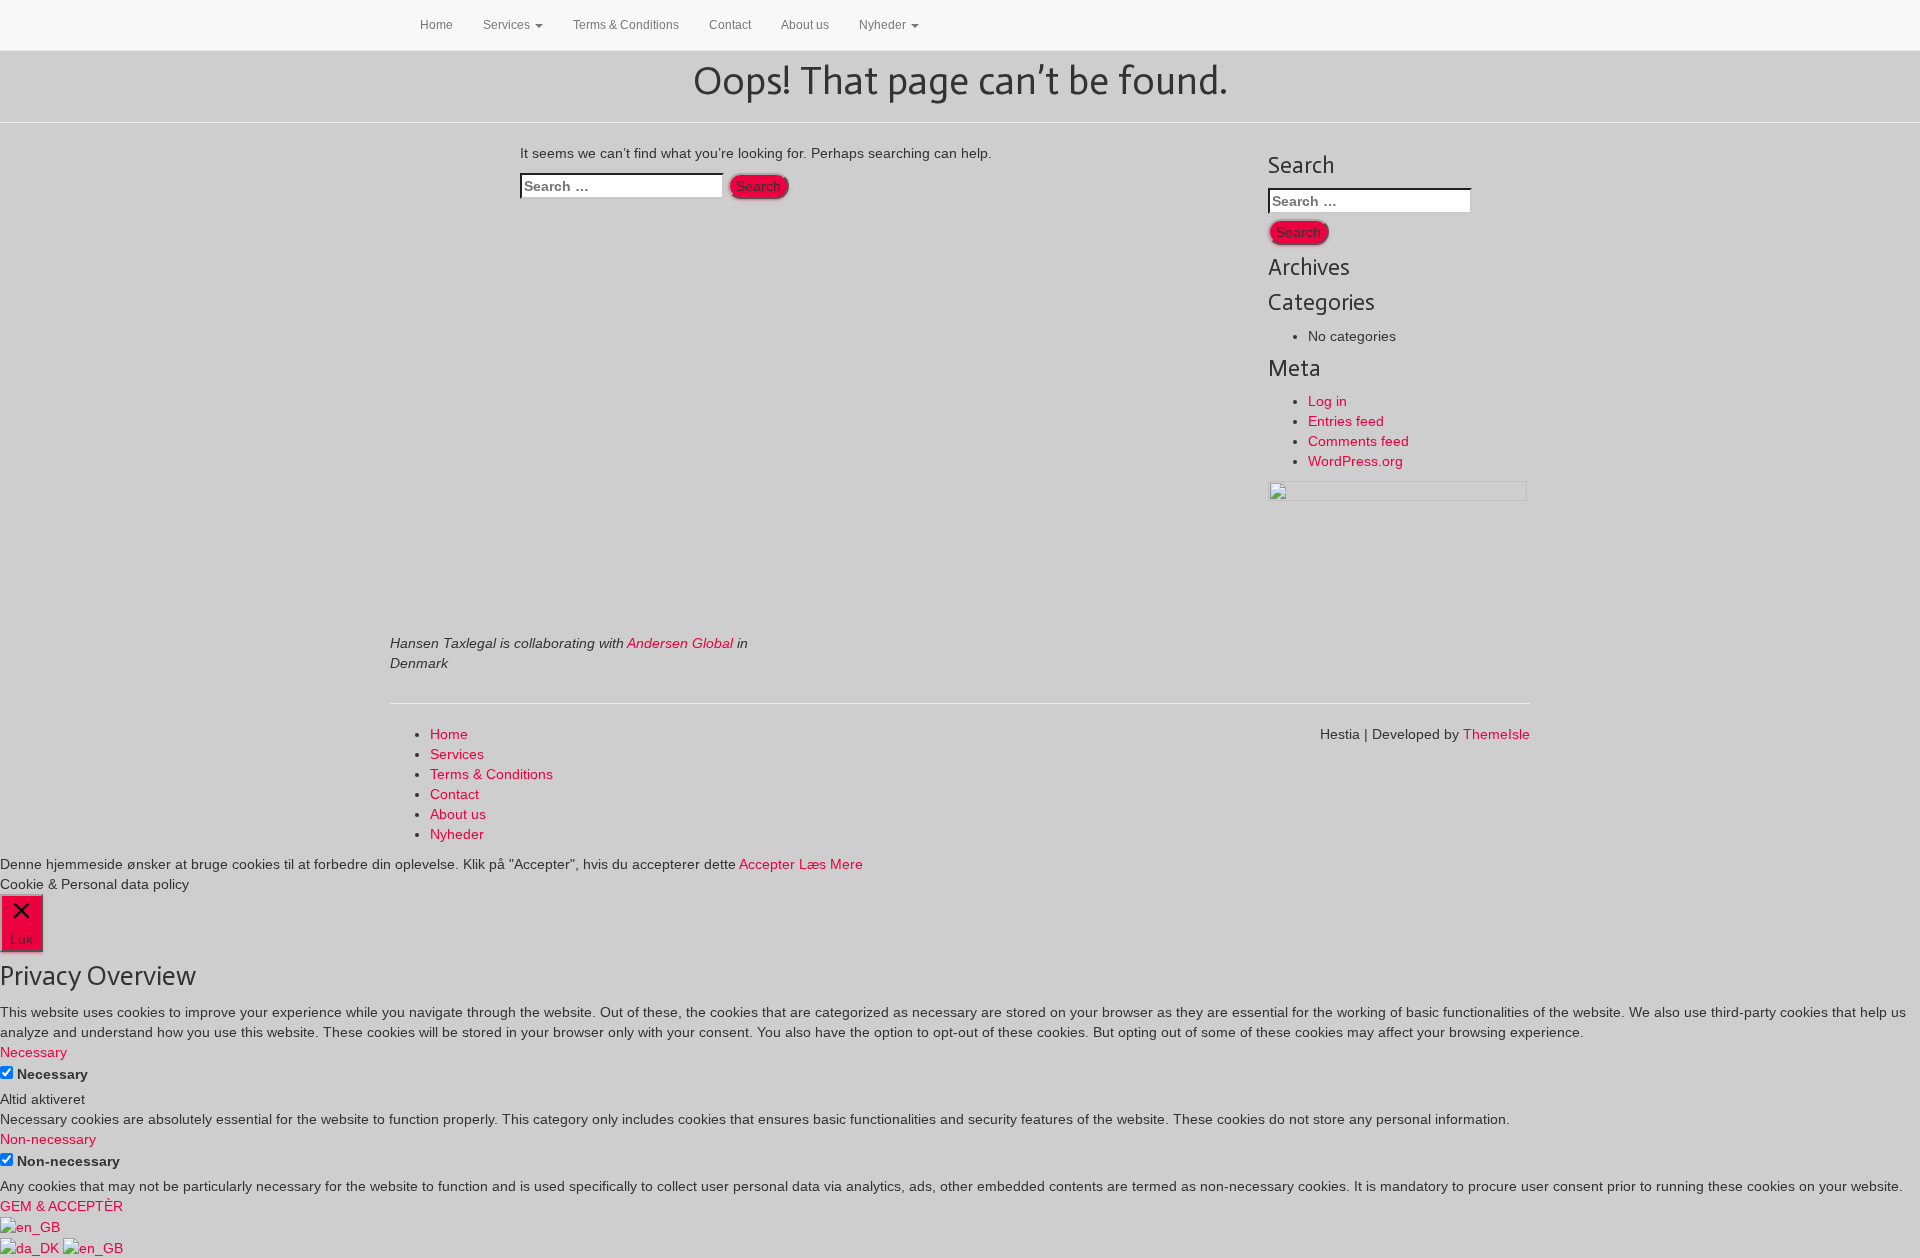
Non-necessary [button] (48, 1139)
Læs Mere (831, 864)
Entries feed (1346, 421)
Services (508, 25)
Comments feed (1358, 441)
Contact (730, 25)
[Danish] (31, 1247)
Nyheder (884, 25)
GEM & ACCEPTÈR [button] (61, 1206)
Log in (1327, 401)
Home (436, 25)
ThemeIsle (1496, 734)
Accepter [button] (767, 864)
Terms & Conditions (626, 25)
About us (805, 25)
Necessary (52, 1074)
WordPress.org (1355, 461)
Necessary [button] (33, 1052)
